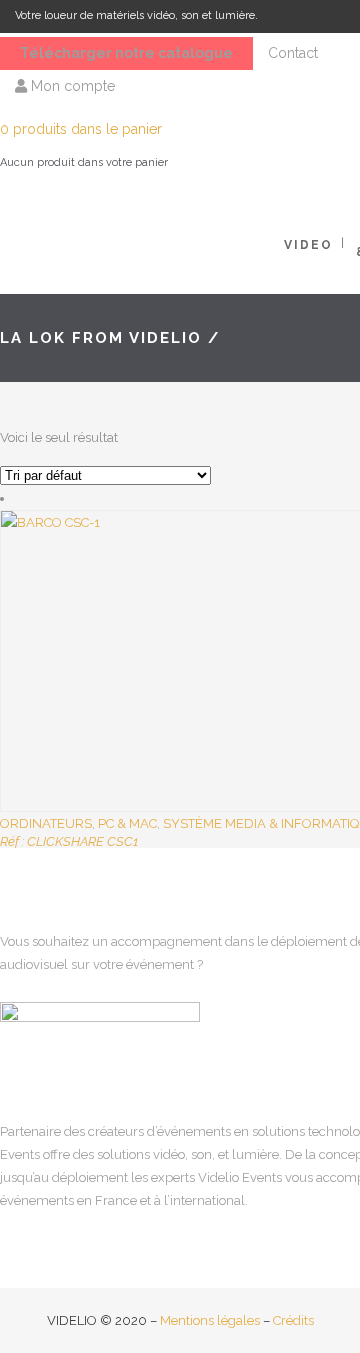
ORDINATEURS (46, 823)
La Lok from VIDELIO (101, 338)
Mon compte (71, 86)
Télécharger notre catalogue (126, 53)
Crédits (293, 1320)
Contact (293, 53)
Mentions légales (210, 1320)
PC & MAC (127, 823)
